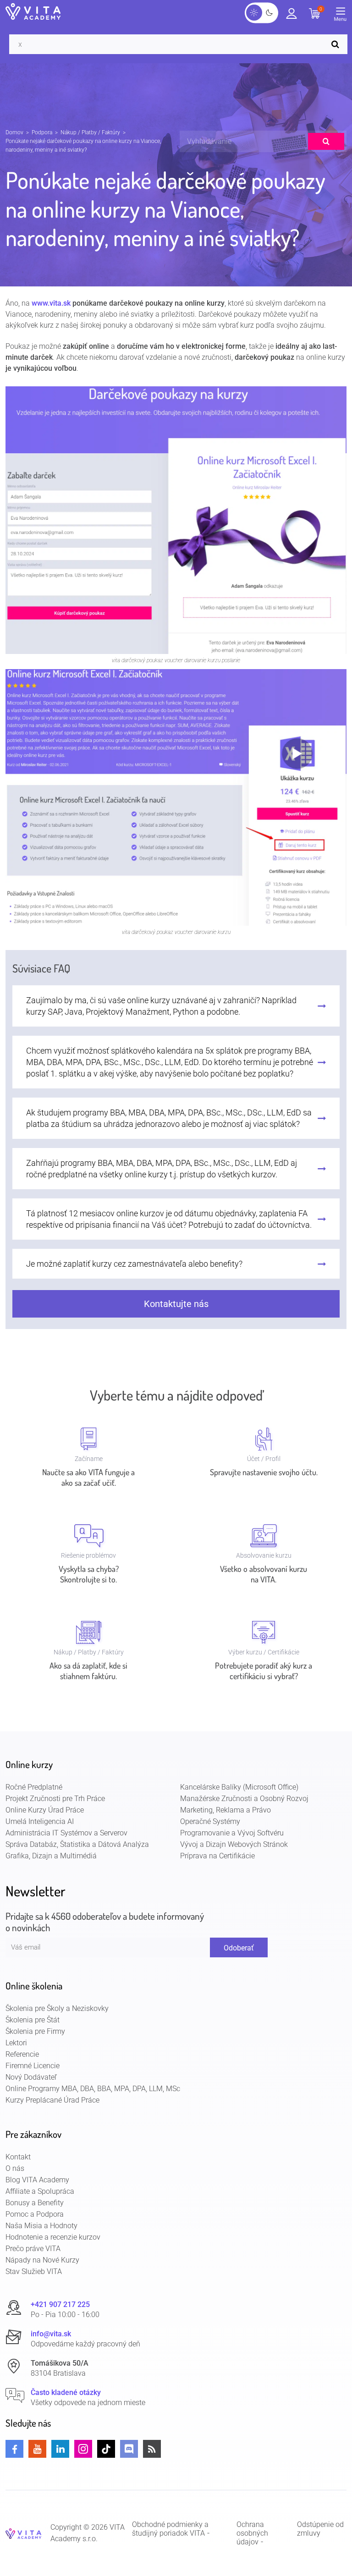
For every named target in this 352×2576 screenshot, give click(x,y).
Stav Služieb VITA (34, 2271)
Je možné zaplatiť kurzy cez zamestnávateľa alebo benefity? (134, 1264)
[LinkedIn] (60, 2449)
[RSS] (152, 2449)
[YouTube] (37, 2449)
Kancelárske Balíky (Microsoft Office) (239, 1787)
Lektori (16, 2043)
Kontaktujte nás (176, 1304)
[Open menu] (343, 16)
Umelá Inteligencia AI (40, 1821)
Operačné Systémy (210, 1821)
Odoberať (239, 1948)
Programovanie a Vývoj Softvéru (232, 1833)
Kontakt (18, 2157)
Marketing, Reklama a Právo (225, 1810)
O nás (15, 2168)
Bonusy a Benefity (35, 2203)
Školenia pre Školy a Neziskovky (57, 2008)
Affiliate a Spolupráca (40, 2191)
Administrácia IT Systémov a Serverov (66, 1833)
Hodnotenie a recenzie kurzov (53, 2237)
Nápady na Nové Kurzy (42, 2260)
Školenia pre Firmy (35, 2031)
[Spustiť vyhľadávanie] (337, 44)
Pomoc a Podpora (35, 2214)
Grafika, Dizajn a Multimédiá (51, 1856)
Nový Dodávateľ (31, 2077)
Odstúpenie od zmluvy (320, 2529)
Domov (14, 132)
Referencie (22, 2054)
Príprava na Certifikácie (217, 1856)
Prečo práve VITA (33, 2249)
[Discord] (129, 2449)
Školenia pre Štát (33, 2020)
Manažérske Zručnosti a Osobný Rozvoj (244, 1799)
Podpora (42, 132)
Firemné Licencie (33, 2066)
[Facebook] (14, 2449)
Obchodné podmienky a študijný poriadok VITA (170, 2529)
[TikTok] (106, 2449)
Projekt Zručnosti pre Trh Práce (55, 1799)
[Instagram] (83, 2449)
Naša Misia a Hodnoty (41, 2226)
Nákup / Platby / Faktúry (90, 132)
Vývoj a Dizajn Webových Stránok (234, 1844)
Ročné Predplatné (34, 1787)
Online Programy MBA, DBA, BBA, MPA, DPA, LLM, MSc (93, 2089)
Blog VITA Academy (37, 2180)
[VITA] (33, 12)
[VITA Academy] (23, 2533)
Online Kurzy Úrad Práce (45, 1810)
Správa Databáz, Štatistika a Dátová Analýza (77, 1844)
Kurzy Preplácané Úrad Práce (52, 2100)
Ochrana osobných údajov (252, 2533)
